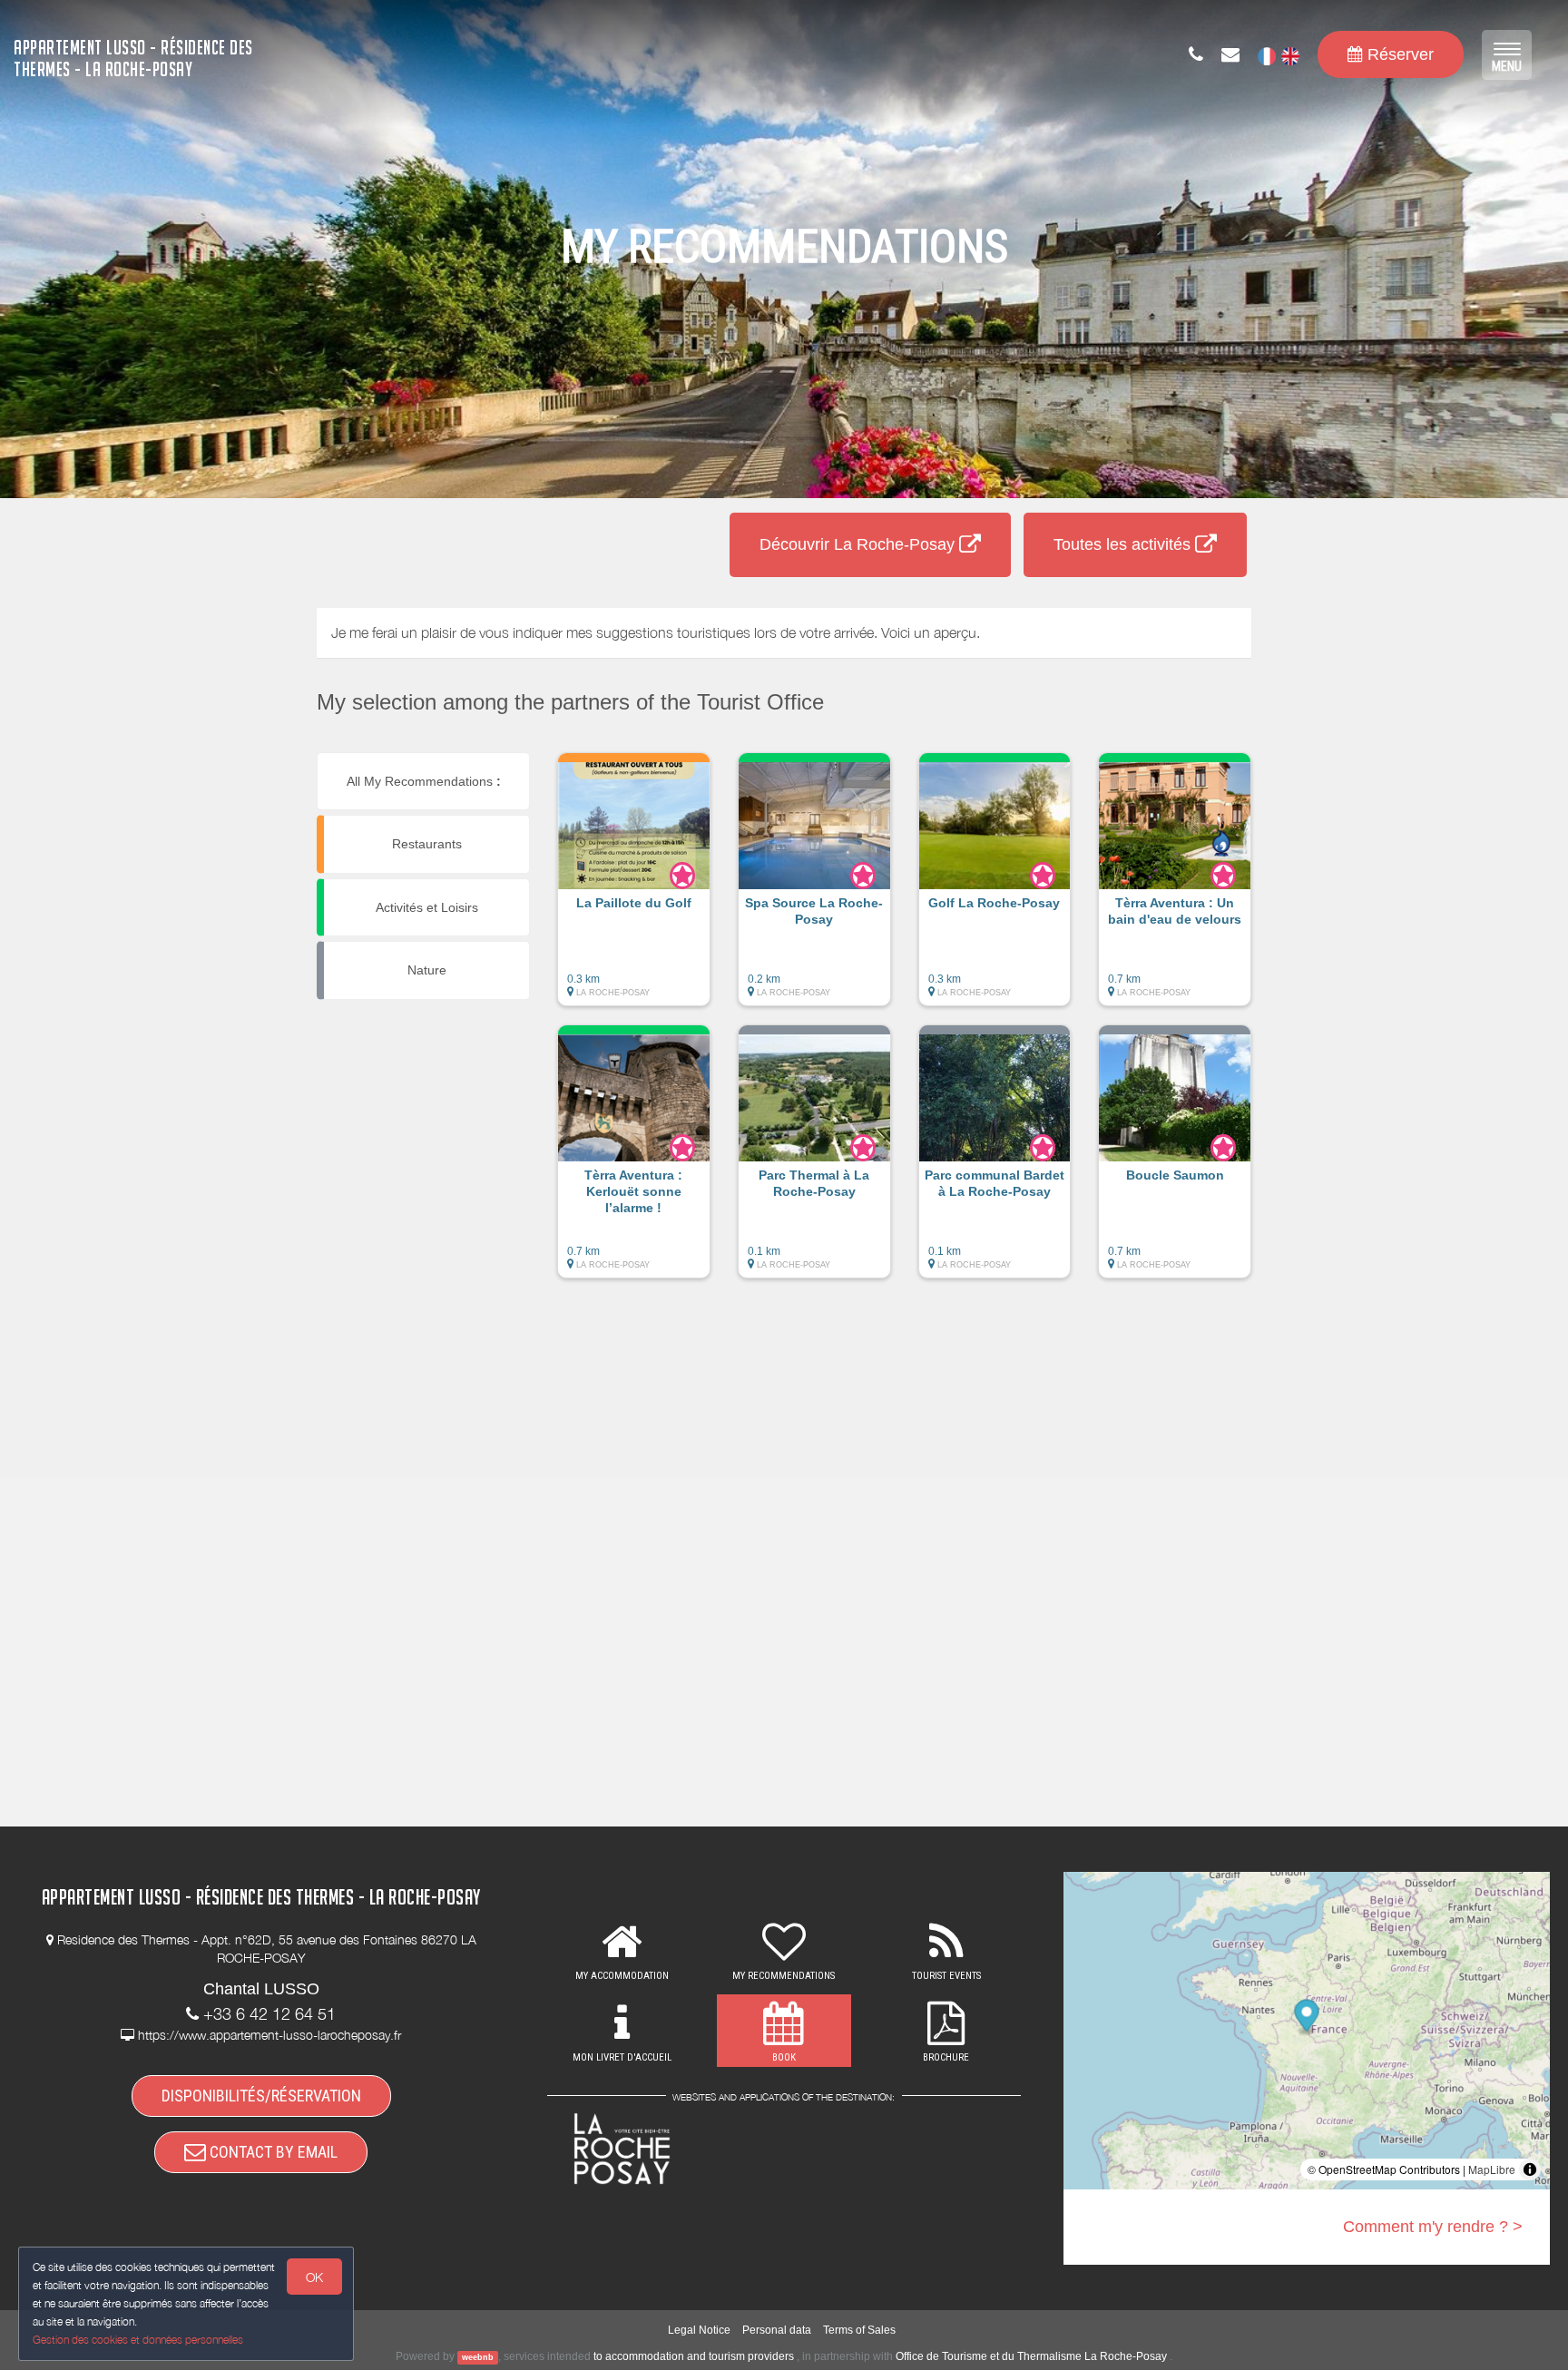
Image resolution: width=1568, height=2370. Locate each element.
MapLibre (1492, 2169)
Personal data (777, 2330)
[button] (634, 888)
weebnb (478, 2357)
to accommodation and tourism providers (694, 2356)
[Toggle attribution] (1530, 2169)
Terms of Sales (859, 2330)
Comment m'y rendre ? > (1433, 2227)
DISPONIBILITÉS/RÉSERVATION (261, 2096)
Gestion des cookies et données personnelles (138, 2340)
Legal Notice (699, 2330)
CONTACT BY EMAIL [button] (272, 2152)
